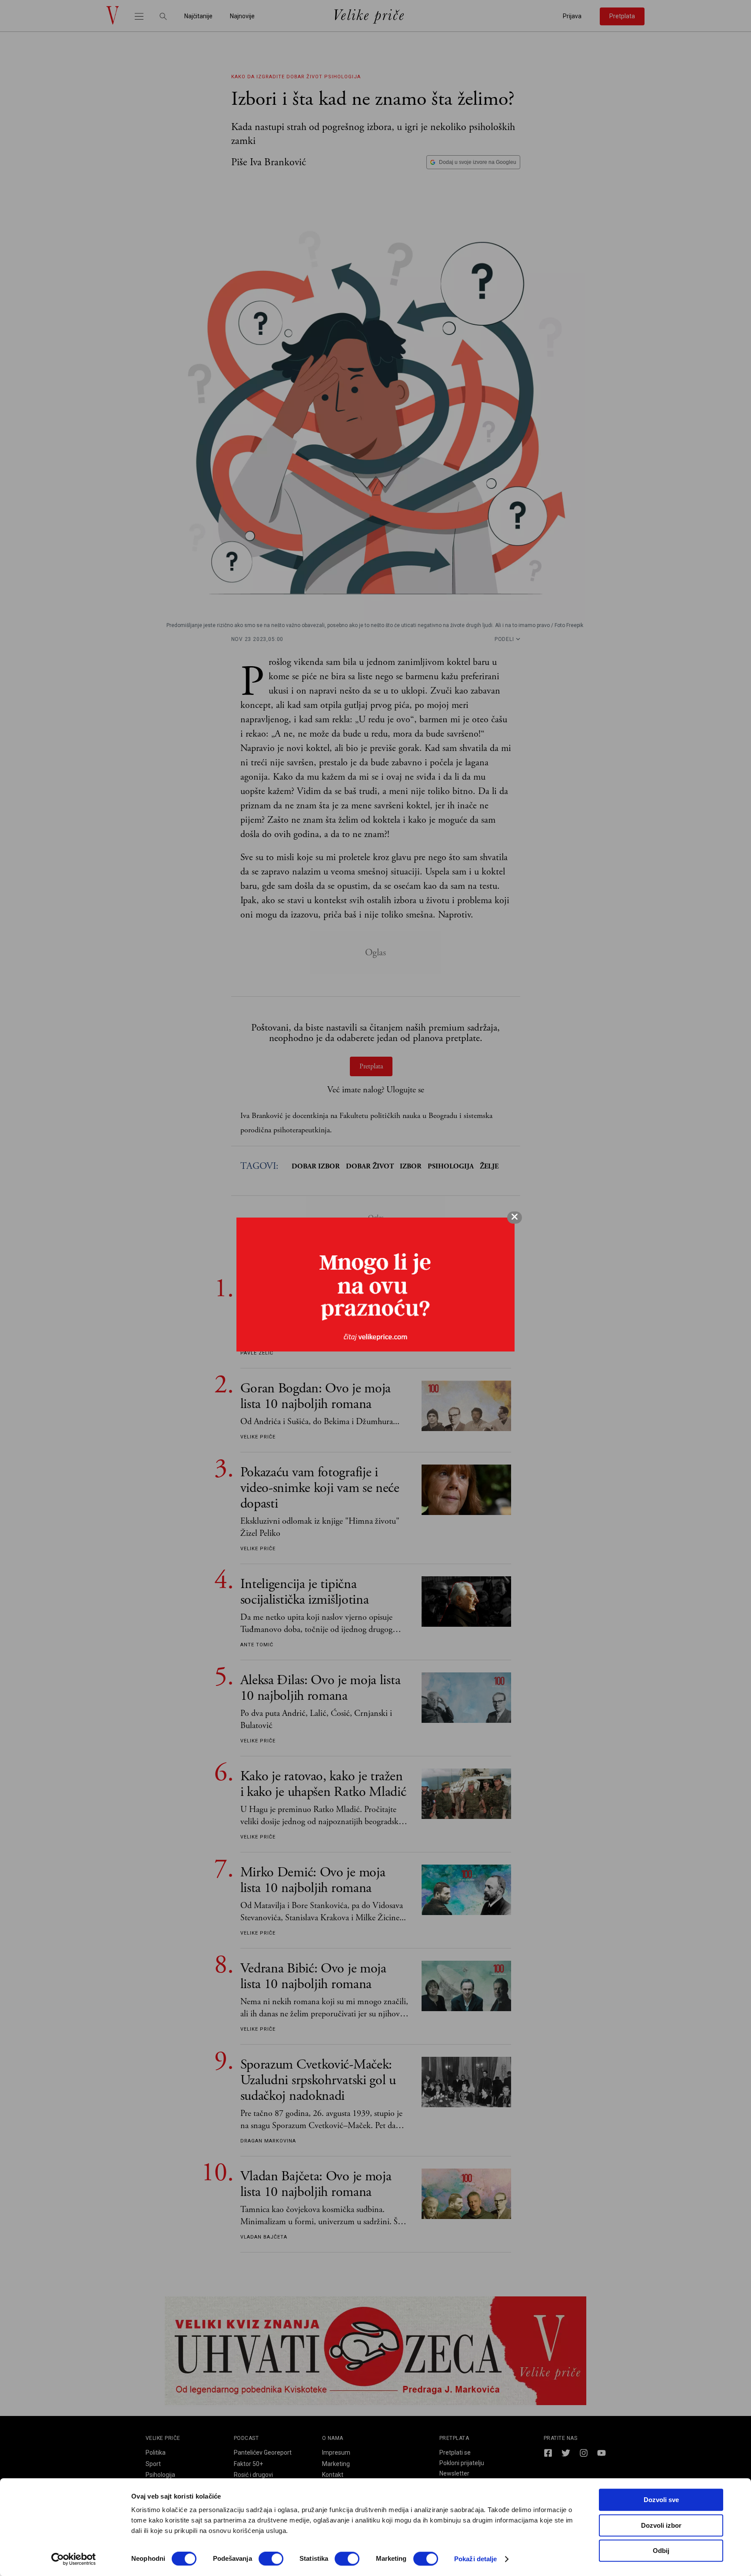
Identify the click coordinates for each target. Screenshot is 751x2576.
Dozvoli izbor (661, 2525)
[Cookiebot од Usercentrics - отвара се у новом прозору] (74, 2559)
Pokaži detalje (475, 2559)
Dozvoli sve (661, 2500)
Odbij (661, 2551)
